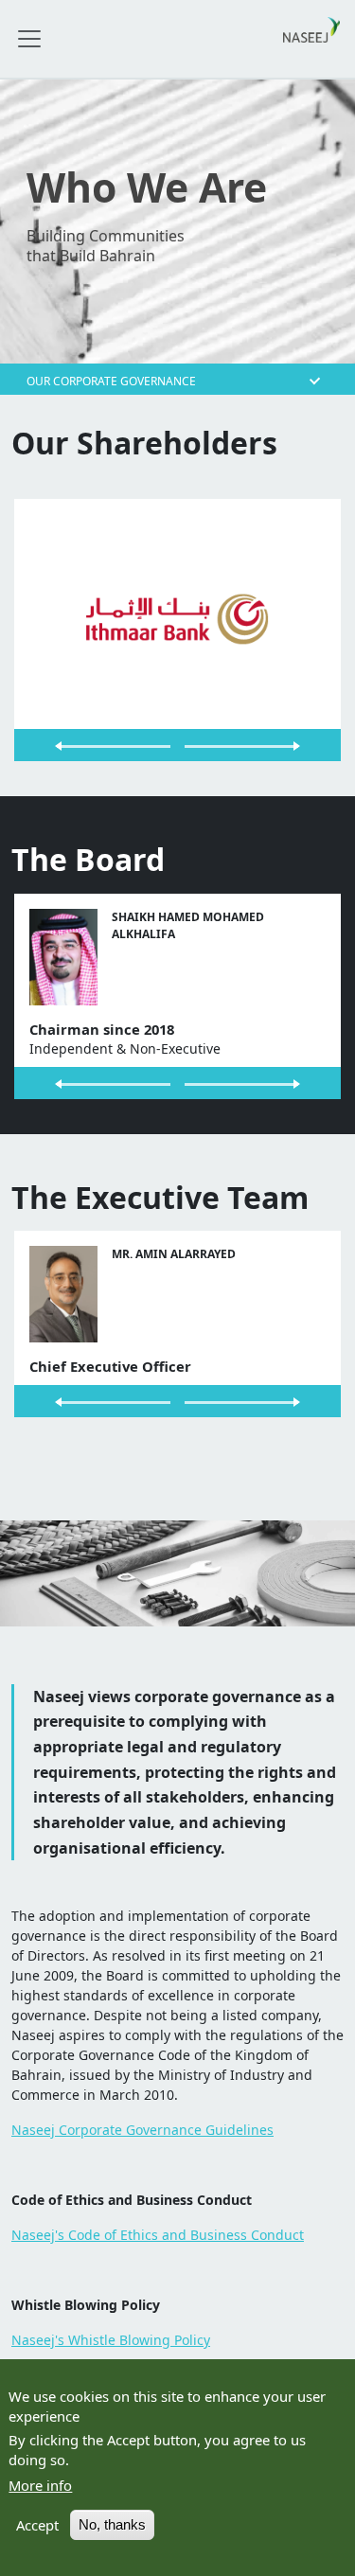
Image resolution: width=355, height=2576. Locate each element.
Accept (37, 2525)
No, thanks (112, 2525)
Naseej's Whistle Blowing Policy (111, 2340)
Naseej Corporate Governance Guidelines (142, 2130)
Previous (96, 745)
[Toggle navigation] (29, 39)
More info (40, 2485)
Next (260, 745)
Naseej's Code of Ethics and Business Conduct (158, 2235)
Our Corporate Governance (111, 380)
